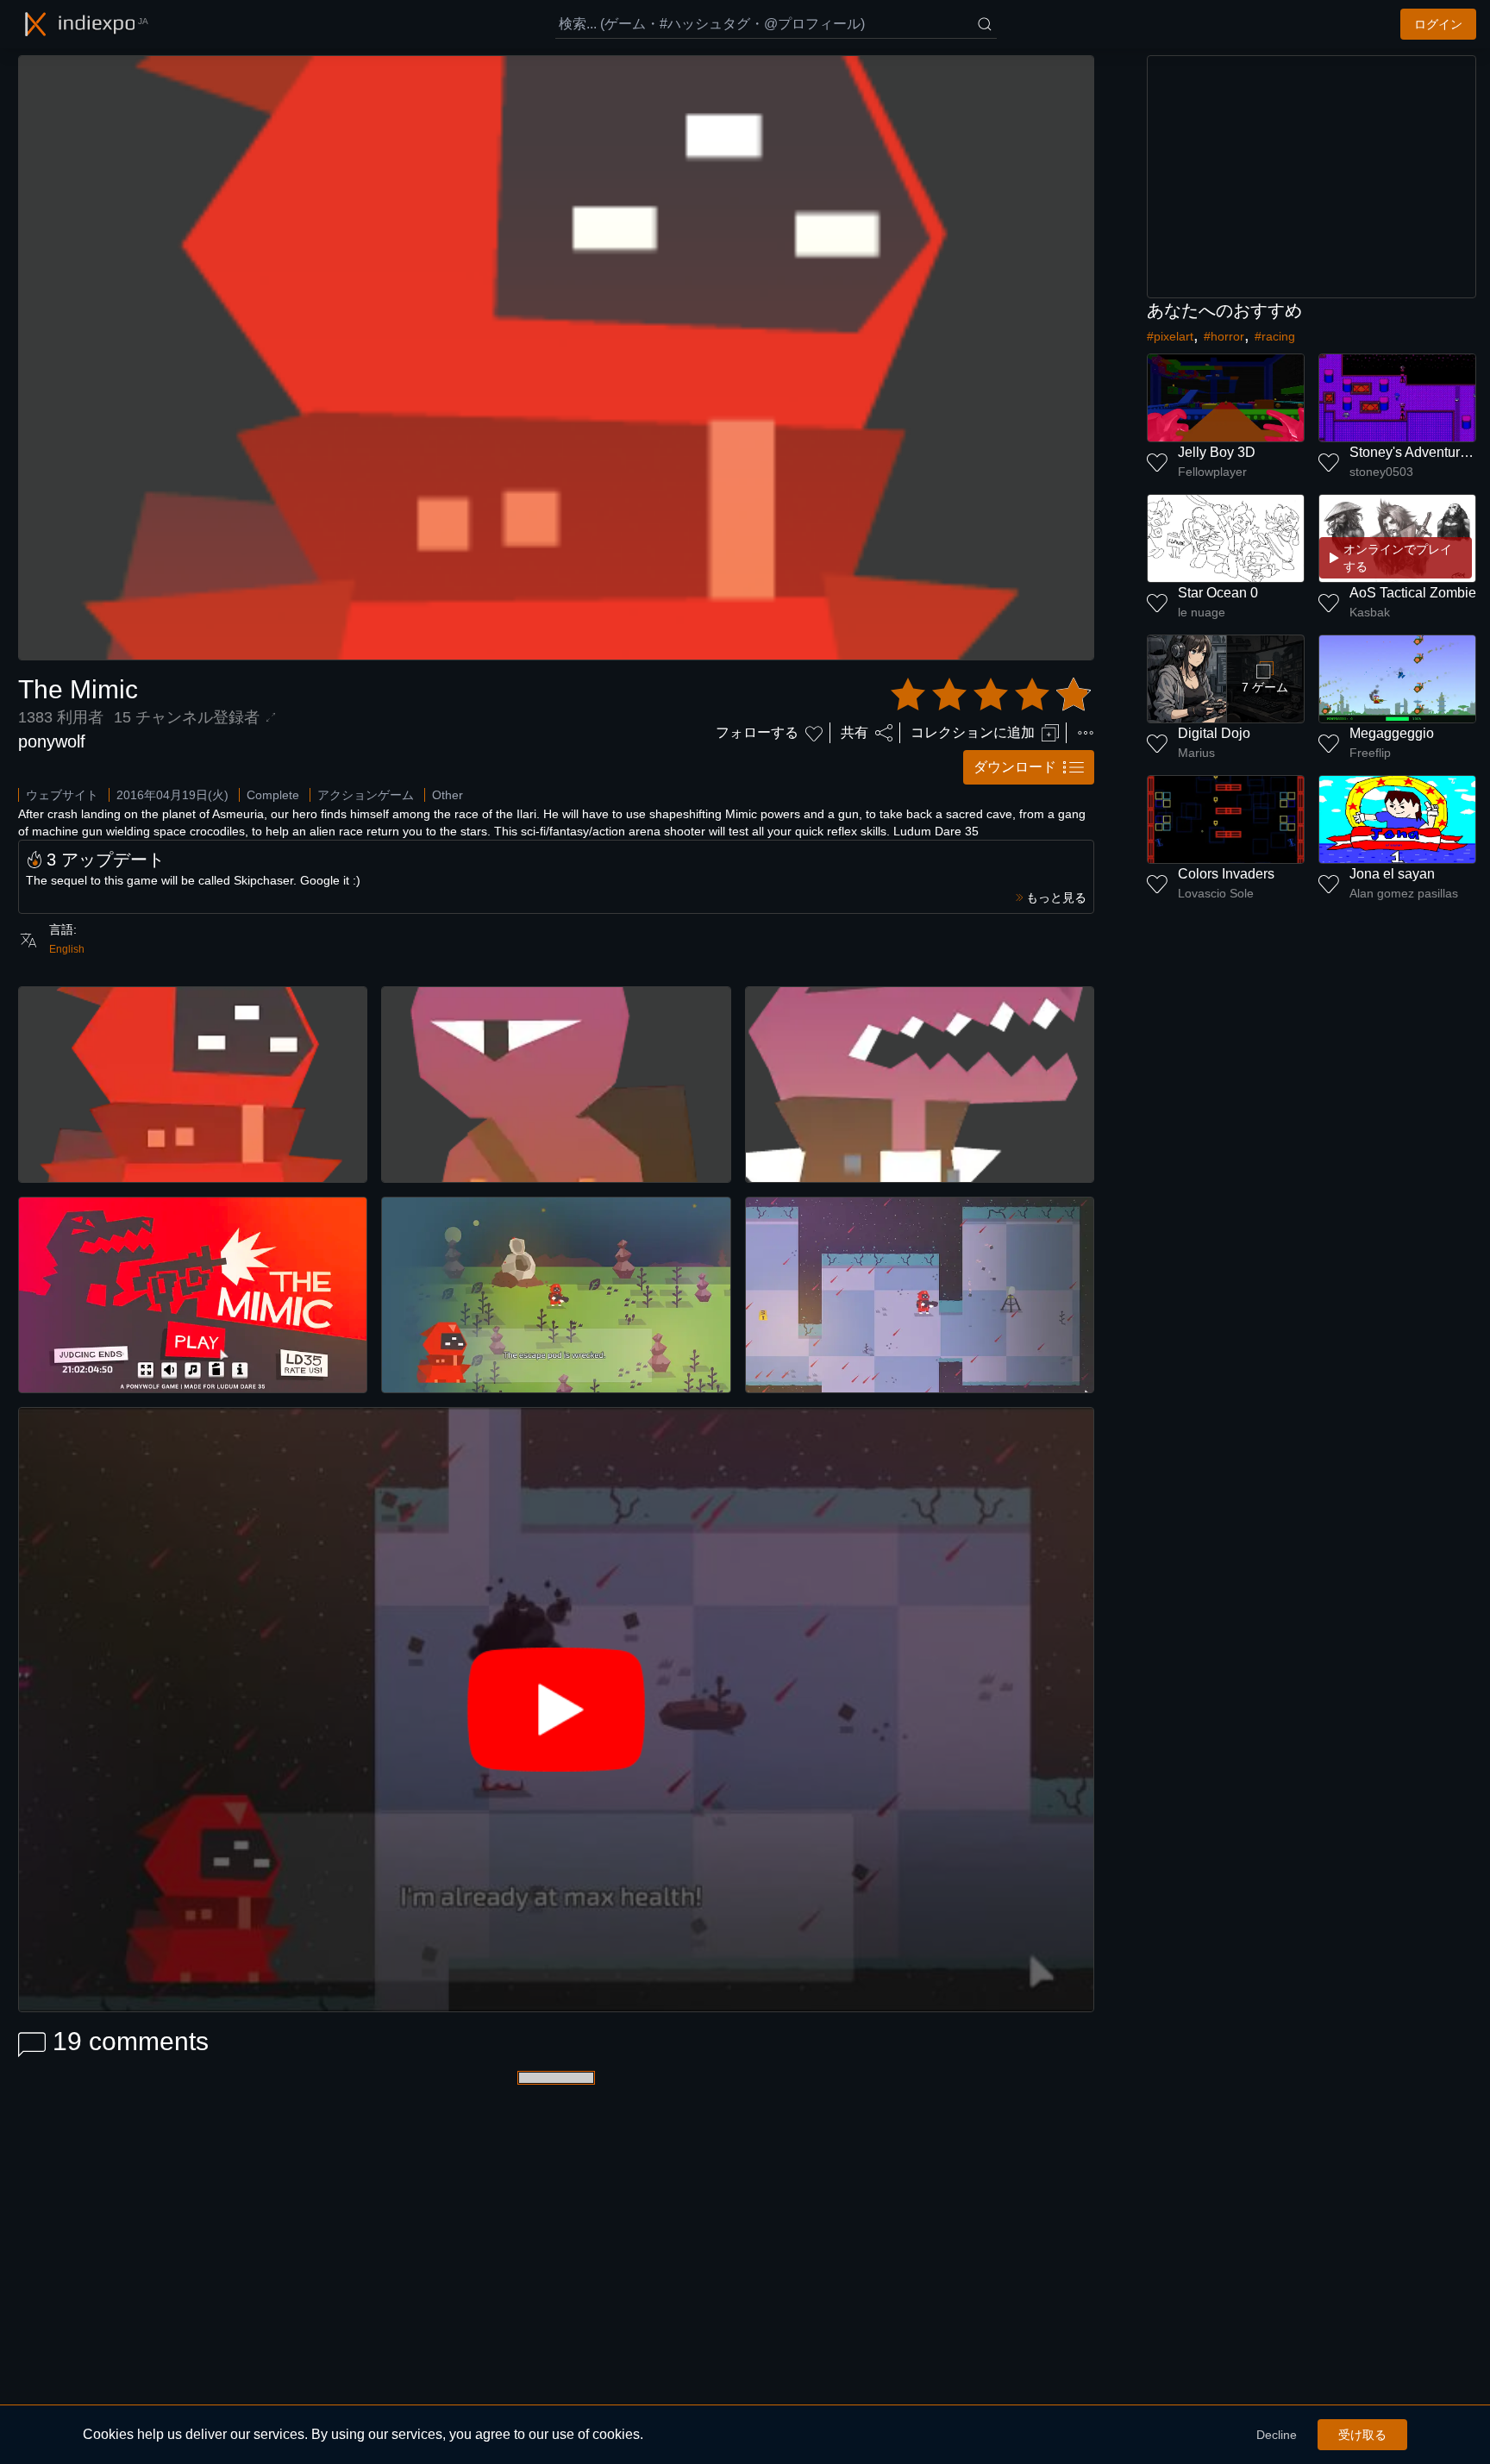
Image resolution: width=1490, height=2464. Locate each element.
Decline (1277, 2435)
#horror (1224, 336)
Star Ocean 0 (1218, 593)
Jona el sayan (1392, 874)
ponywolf (52, 741)
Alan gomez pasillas (1404, 893)
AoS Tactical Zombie (1413, 593)
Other (448, 795)
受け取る (1362, 2435)
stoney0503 (1381, 472)
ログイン (1438, 24)
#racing (1275, 336)
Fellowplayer (1212, 472)
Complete (273, 795)
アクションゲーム (366, 795)
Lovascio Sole (1216, 893)
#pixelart (1170, 336)
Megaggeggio (1392, 733)
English (67, 949)
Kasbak (1370, 612)
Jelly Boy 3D (1217, 452)
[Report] (1086, 733)
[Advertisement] (1312, 177)
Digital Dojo (1214, 733)
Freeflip (1370, 753)
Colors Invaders (1226, 874)
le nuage (1202, 612)
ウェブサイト (62, 795)
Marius (1196, 753)
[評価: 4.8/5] (991, 695)
